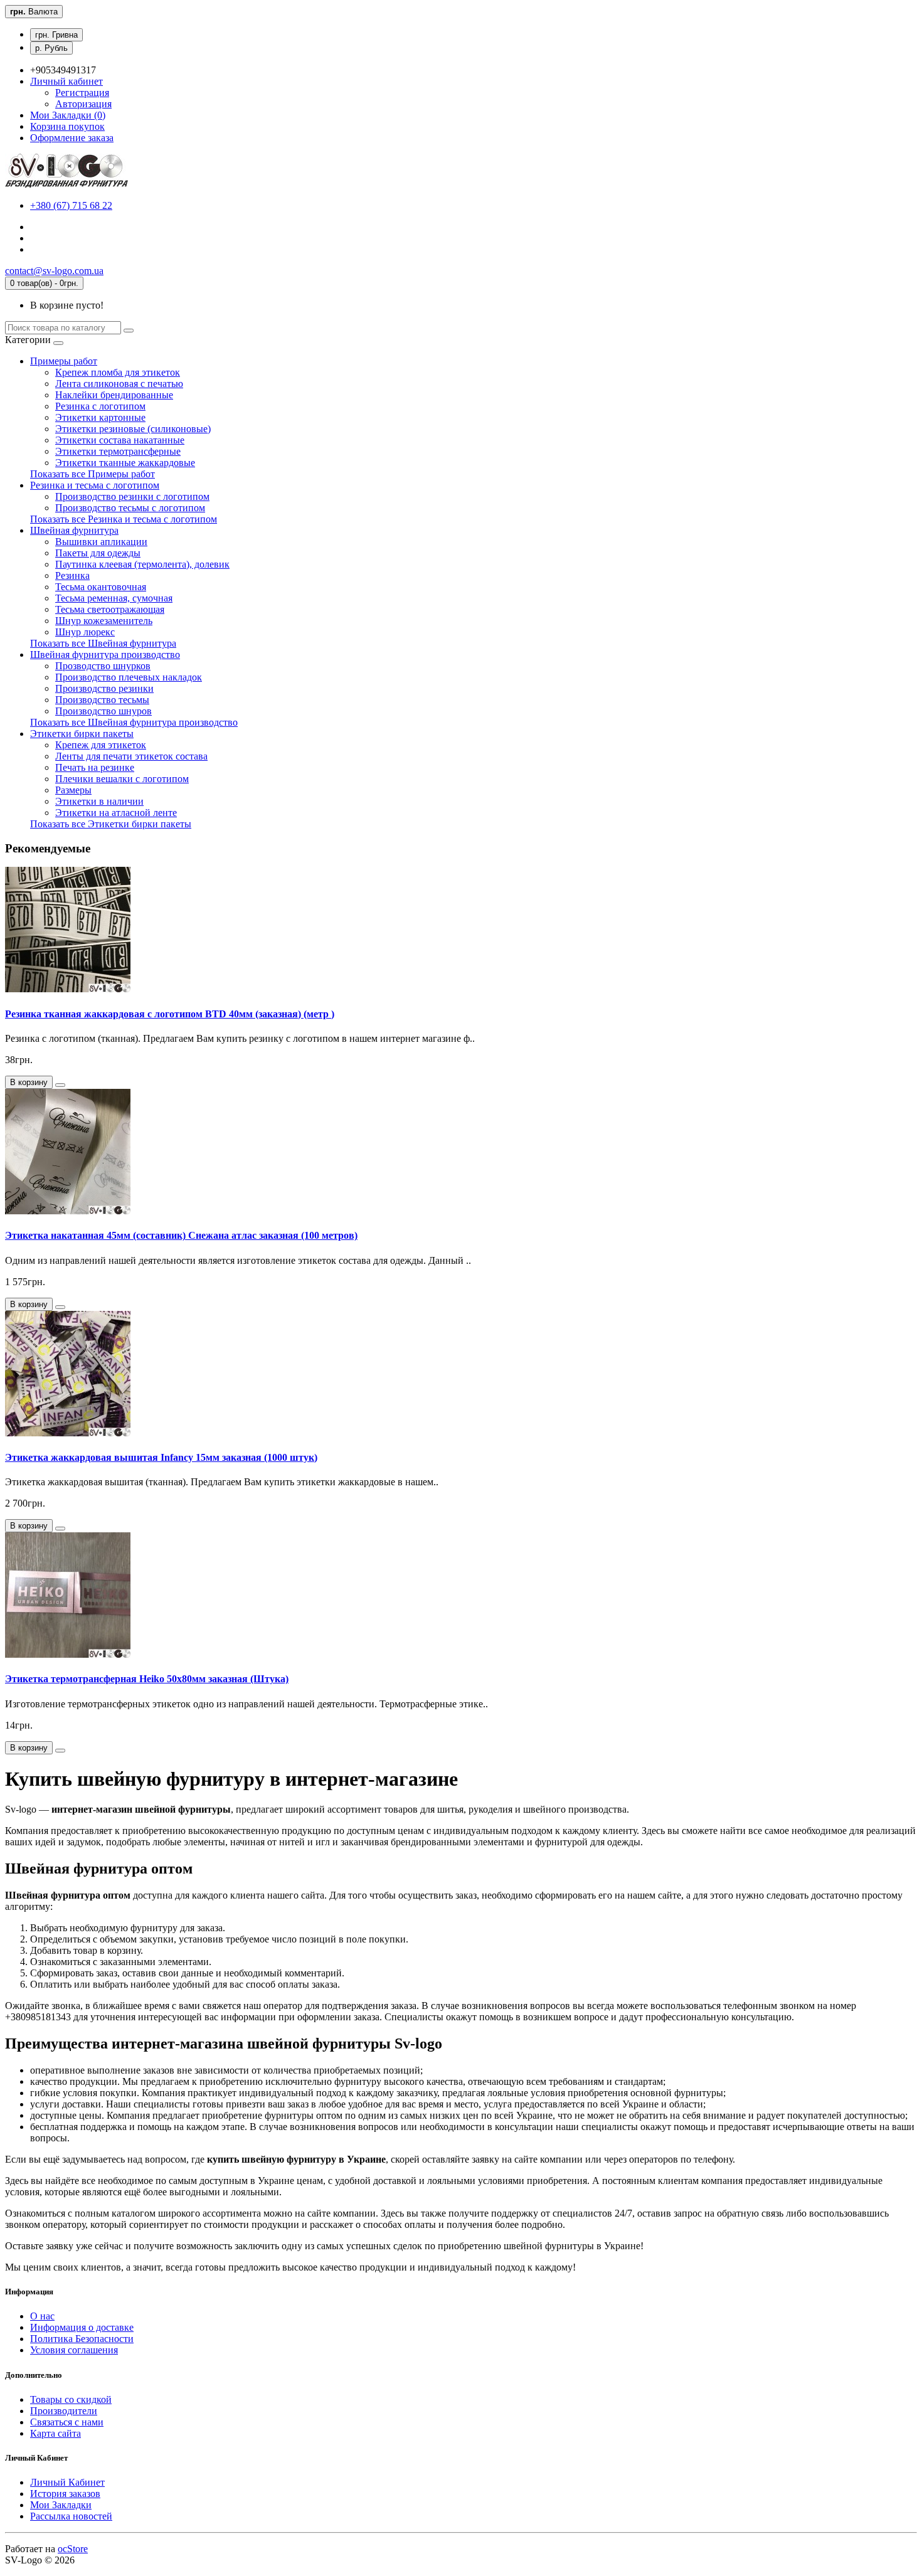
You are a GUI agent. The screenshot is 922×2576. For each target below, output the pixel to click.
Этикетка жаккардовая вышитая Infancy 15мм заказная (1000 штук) (161, 1457)
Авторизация (83, 104)
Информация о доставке (82, 2327)
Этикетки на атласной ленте (116, 813)
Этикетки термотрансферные (118, 451)
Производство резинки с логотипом (132, 496)
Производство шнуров (103, 711)
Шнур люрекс (85, 632)
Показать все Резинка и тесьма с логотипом (124, 519)
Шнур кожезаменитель (104, 621)
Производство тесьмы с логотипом (130, 508)
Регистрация (82, 93)
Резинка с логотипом (100, 406)
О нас (42, 2316)
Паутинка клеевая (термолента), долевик (142, 564)
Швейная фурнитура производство (105, 655)
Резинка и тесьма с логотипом (95, 485)
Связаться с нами (67, 2422)
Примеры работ (64, 361)
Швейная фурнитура (74, 530)
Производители (64, 2411)
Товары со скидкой (71, 2399)
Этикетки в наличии (99, 801)
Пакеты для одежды (98, 553)
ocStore (73, 2549)
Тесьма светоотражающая (110, 609)
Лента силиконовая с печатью (119, 384)
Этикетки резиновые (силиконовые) (133, 429)
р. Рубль (51, 48)
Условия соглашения (74, 2350)
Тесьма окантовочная (101, 587)
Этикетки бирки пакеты (82, 734)
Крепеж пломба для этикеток (118, 372)
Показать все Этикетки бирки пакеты (111, 824)
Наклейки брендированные (114, 395)
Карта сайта (56, 2433)
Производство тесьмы (102, 700)
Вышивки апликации (101, 542)
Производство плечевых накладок (129, 677)
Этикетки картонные (100, 417)
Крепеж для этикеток (101, 745)
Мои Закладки (61, 2505)
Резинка (72, 575)
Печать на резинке (95, 767)
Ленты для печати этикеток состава (131, 756)
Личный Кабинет (67, 2482)
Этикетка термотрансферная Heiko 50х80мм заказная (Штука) (147, 1679)
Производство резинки (104, 688)
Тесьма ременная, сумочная (114, 598)
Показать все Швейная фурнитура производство (134, 722)
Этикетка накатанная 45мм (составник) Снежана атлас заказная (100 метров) (181, 1235)
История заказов (65, 2494)
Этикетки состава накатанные (120, 440)
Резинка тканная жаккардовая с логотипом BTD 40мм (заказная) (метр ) (170, 1014)
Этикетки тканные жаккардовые (125, 463)
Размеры (73, 790)
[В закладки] (60, 1085)
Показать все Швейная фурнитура (103, 643)
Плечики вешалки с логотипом (122, 779)
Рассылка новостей (71, 2516)
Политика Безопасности (82, 2339)
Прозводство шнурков (103, 666)
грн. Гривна (56, 35)
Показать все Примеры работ (93, 474)
